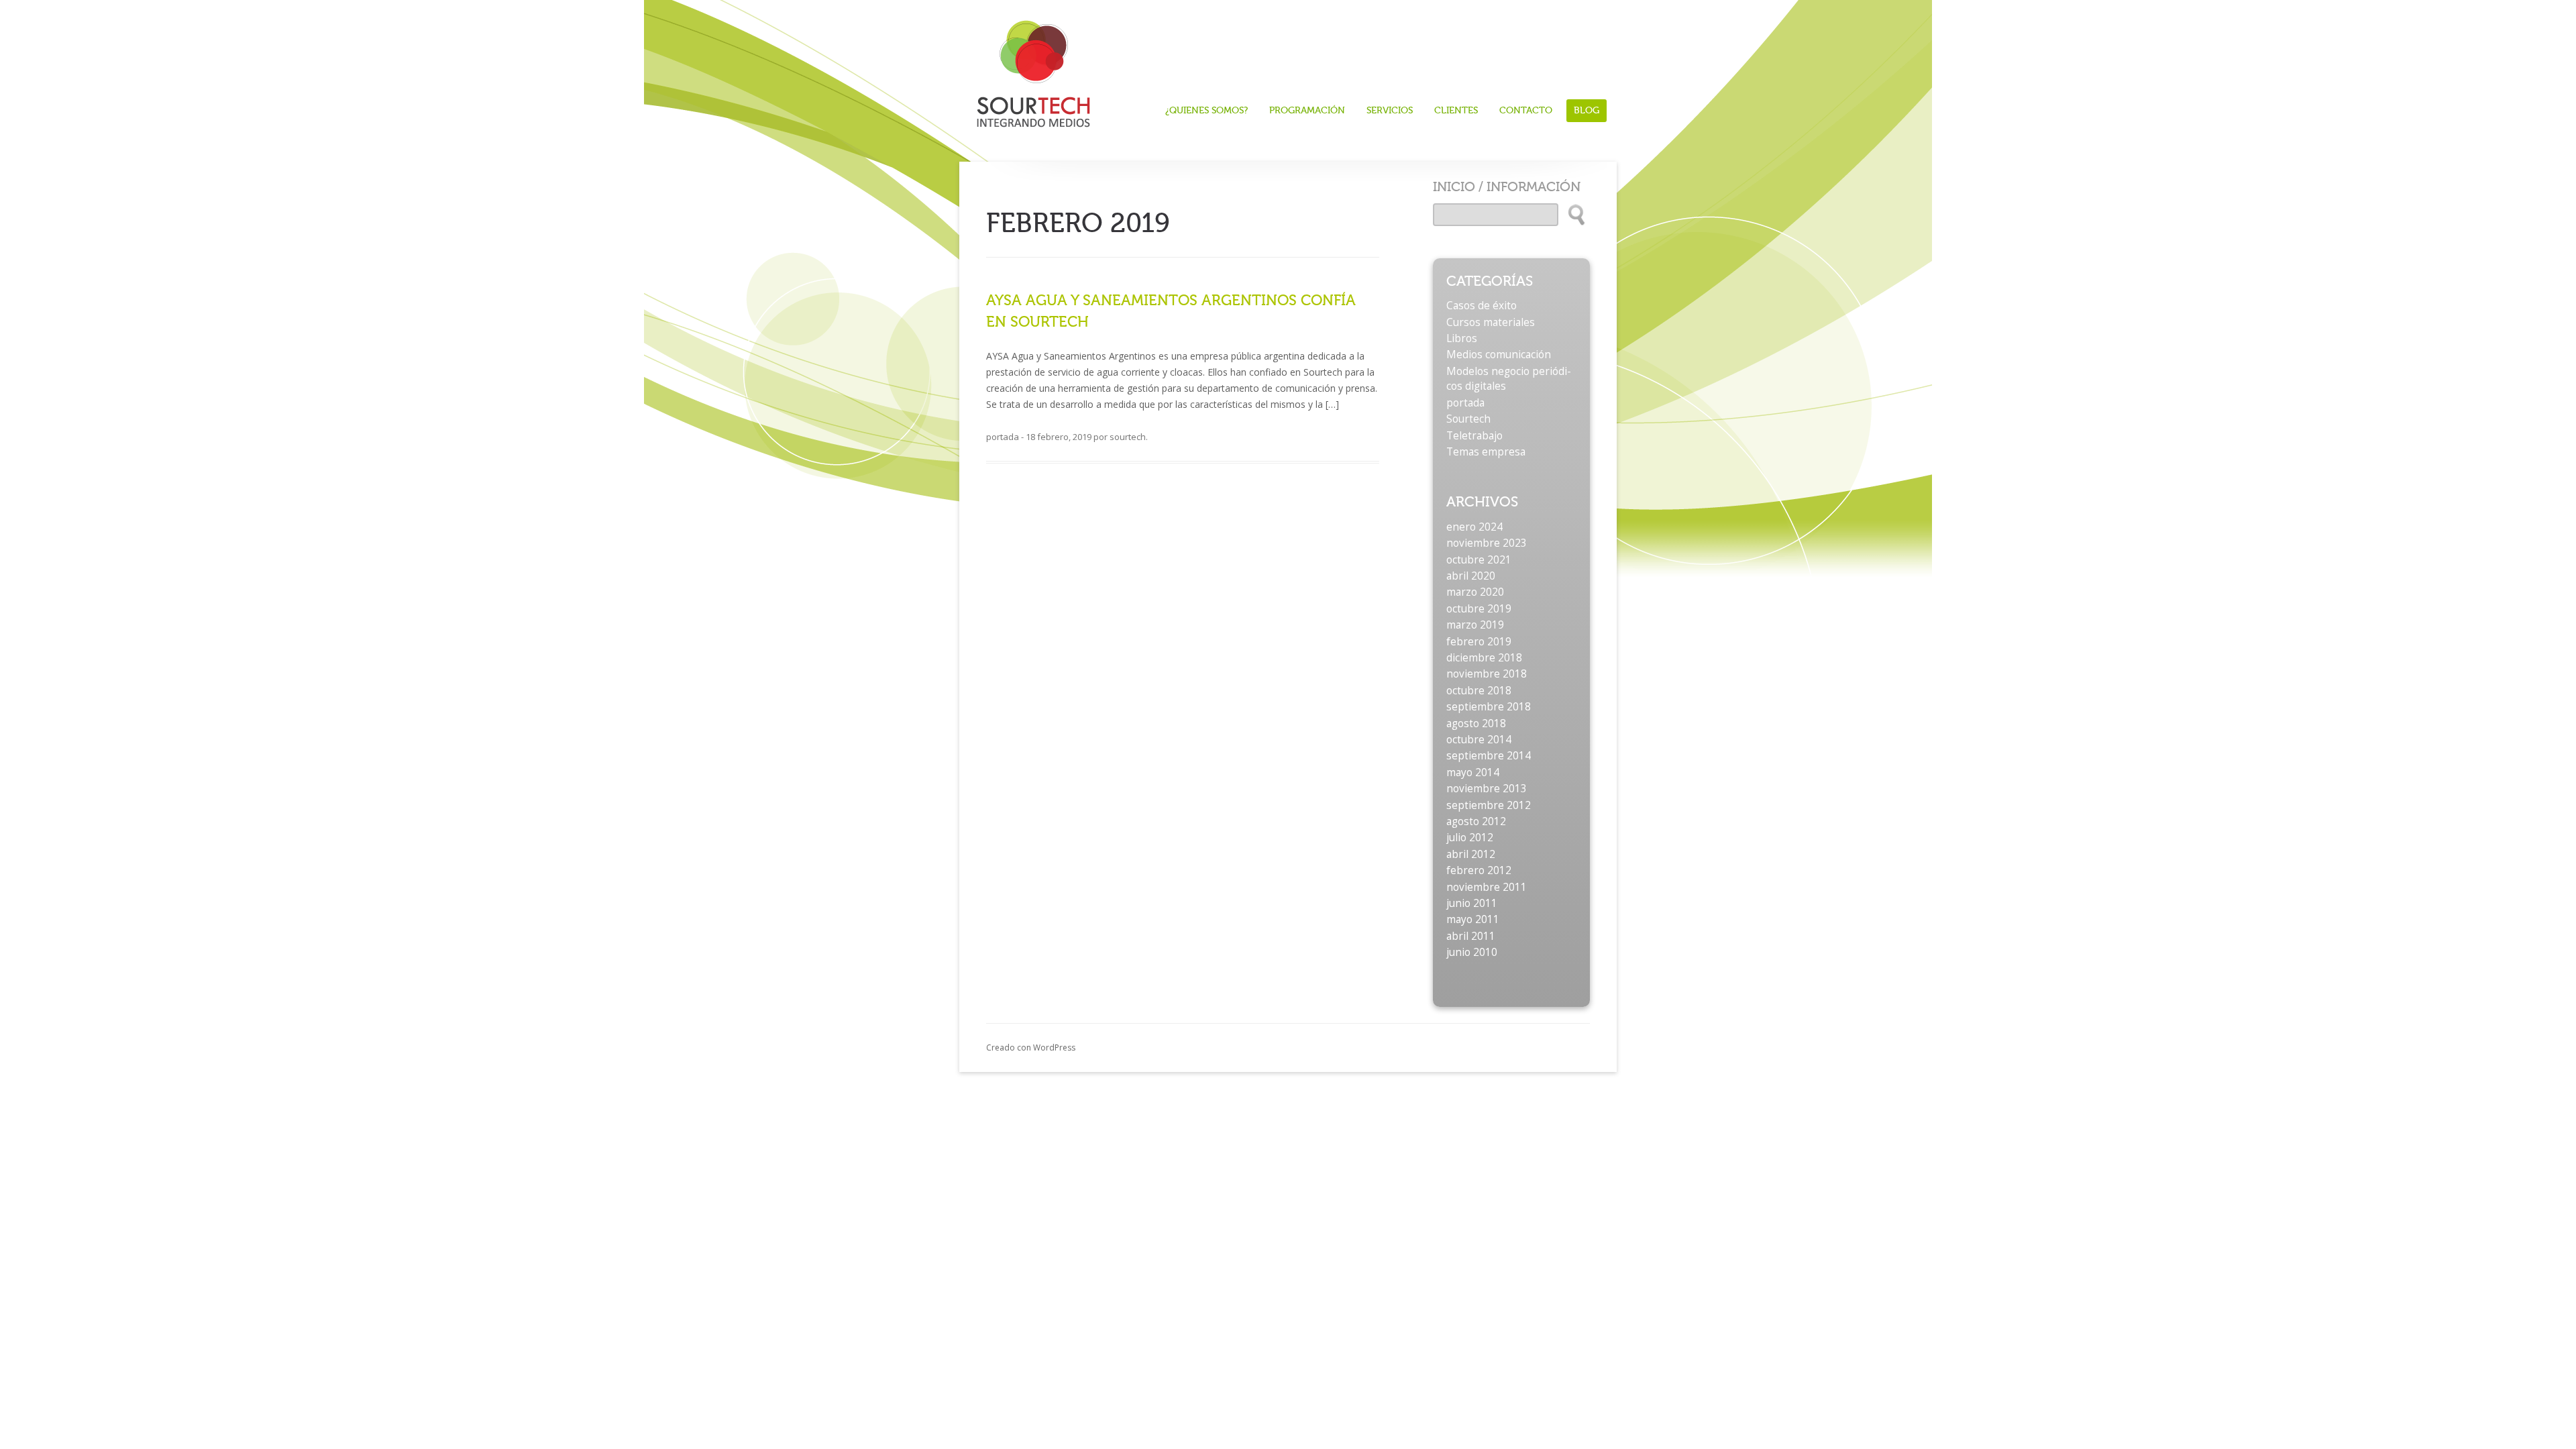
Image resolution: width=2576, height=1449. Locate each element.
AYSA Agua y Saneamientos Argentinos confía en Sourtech (1171, 311)
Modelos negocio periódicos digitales (1509, 379)
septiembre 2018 (1489, 707)
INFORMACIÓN (1534, 187)
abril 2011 (1471, 936)
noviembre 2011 (1487, 887)
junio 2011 (1472, 903)
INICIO (1454, 187)
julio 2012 (1470, 838)
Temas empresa (1486, 452)
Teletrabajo (1474, 436)
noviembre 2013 (1487, 789)
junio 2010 (1472, 952)
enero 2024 (1474, 527)
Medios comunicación (1499, 355)
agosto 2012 (1476, 821)
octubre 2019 (1479, 609)
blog (1587, 110)
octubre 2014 (1479, 740)
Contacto (1526, 111)
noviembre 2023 (1487, 543)
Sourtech (1468, 419)
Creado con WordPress (1031, 1048)
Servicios (1390, 111)
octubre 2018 (1479, 691)
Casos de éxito (1482, 306)
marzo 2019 (1475, 625)
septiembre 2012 (1489, 805)
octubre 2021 (1479, 560)
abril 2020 (1471, 576)
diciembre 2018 (1484, 658)
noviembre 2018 (1487, 674)
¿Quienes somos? (1206, 111)
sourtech (1128, 437)
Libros (1462, 338)
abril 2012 (1471, 854)
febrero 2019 (1479, 642)
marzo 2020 (1475, 592)
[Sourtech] (1033, 69)
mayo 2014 (1473, 772)
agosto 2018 (1476, 723)
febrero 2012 (1479, 870)
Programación (1307, 111)
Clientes (1456, 111)
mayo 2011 (1473, 919)
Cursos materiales (1491, 322)
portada (1003, 437)
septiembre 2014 (1489, 756)
